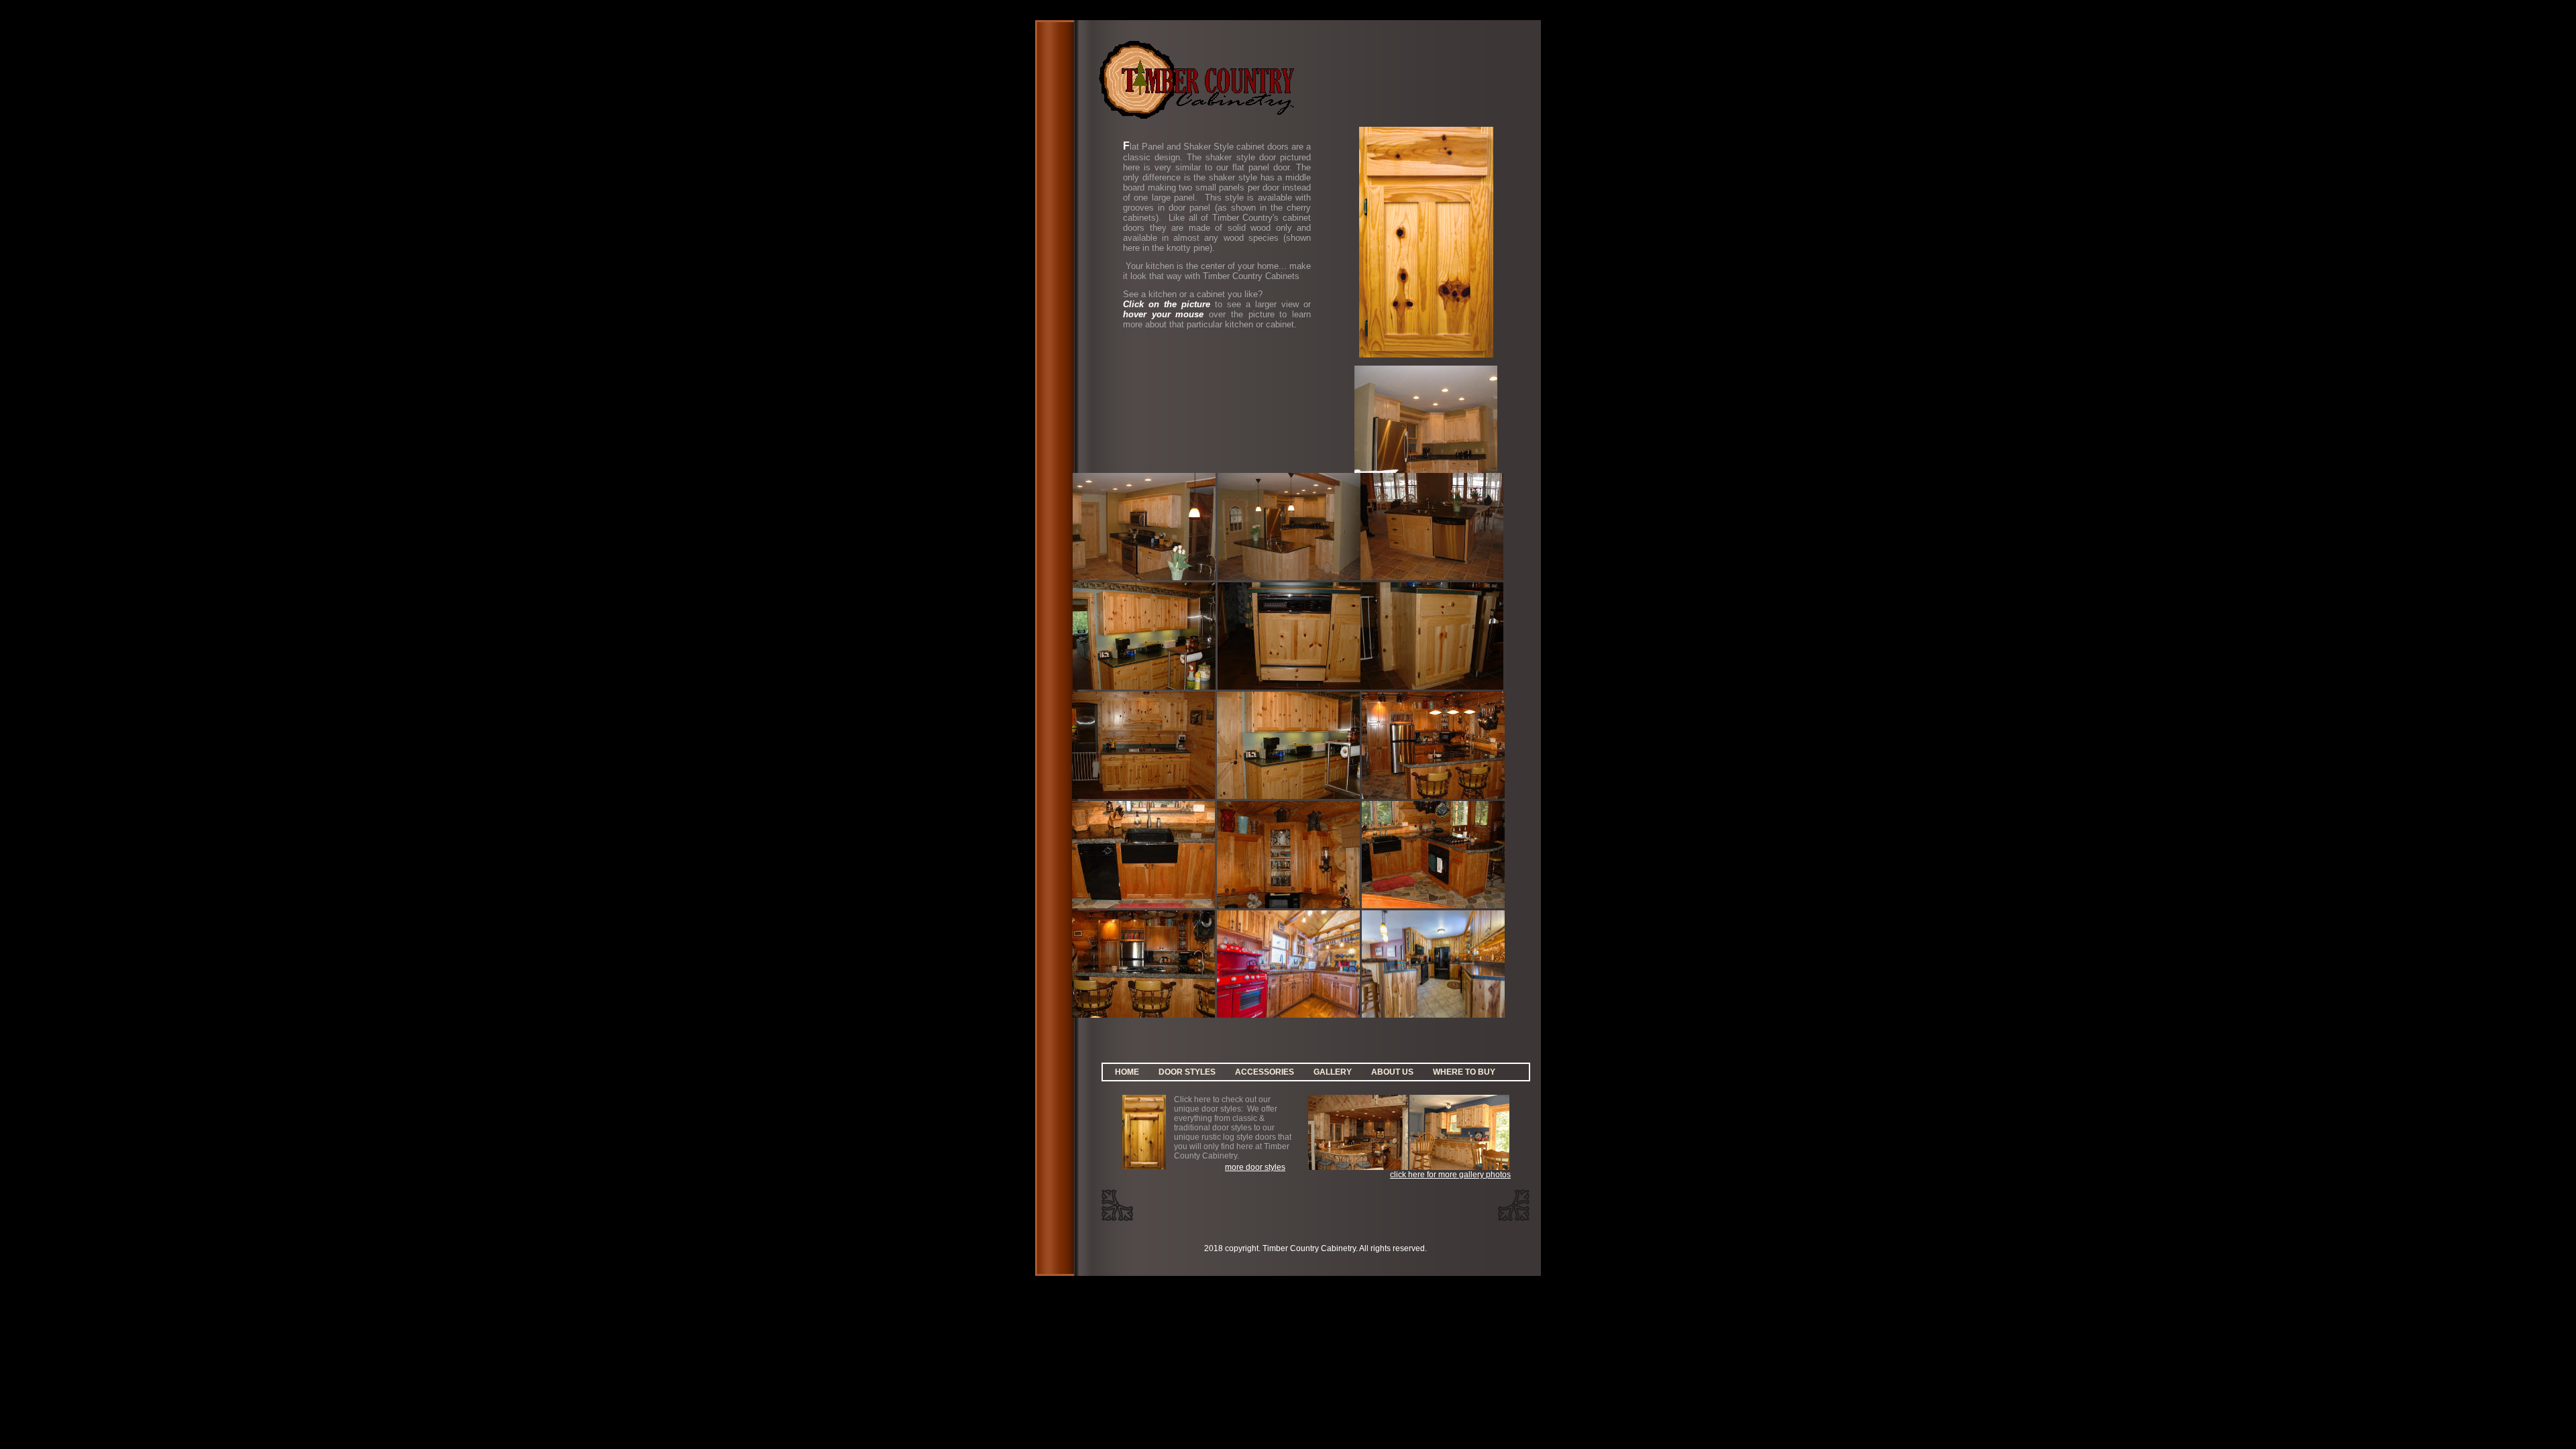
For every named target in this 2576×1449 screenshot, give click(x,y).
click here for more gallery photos (1450, 1175)
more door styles (1255, 1167)
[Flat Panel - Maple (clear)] (1426, 470)
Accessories (1265, 1072)
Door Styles (1187, 1072)
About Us (1392, 1072)
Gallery (1333, 1072)
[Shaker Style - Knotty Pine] (1144, 687)
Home (1127, 1072)
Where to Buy (1464, 1072)
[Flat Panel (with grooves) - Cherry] (1433, 796)
